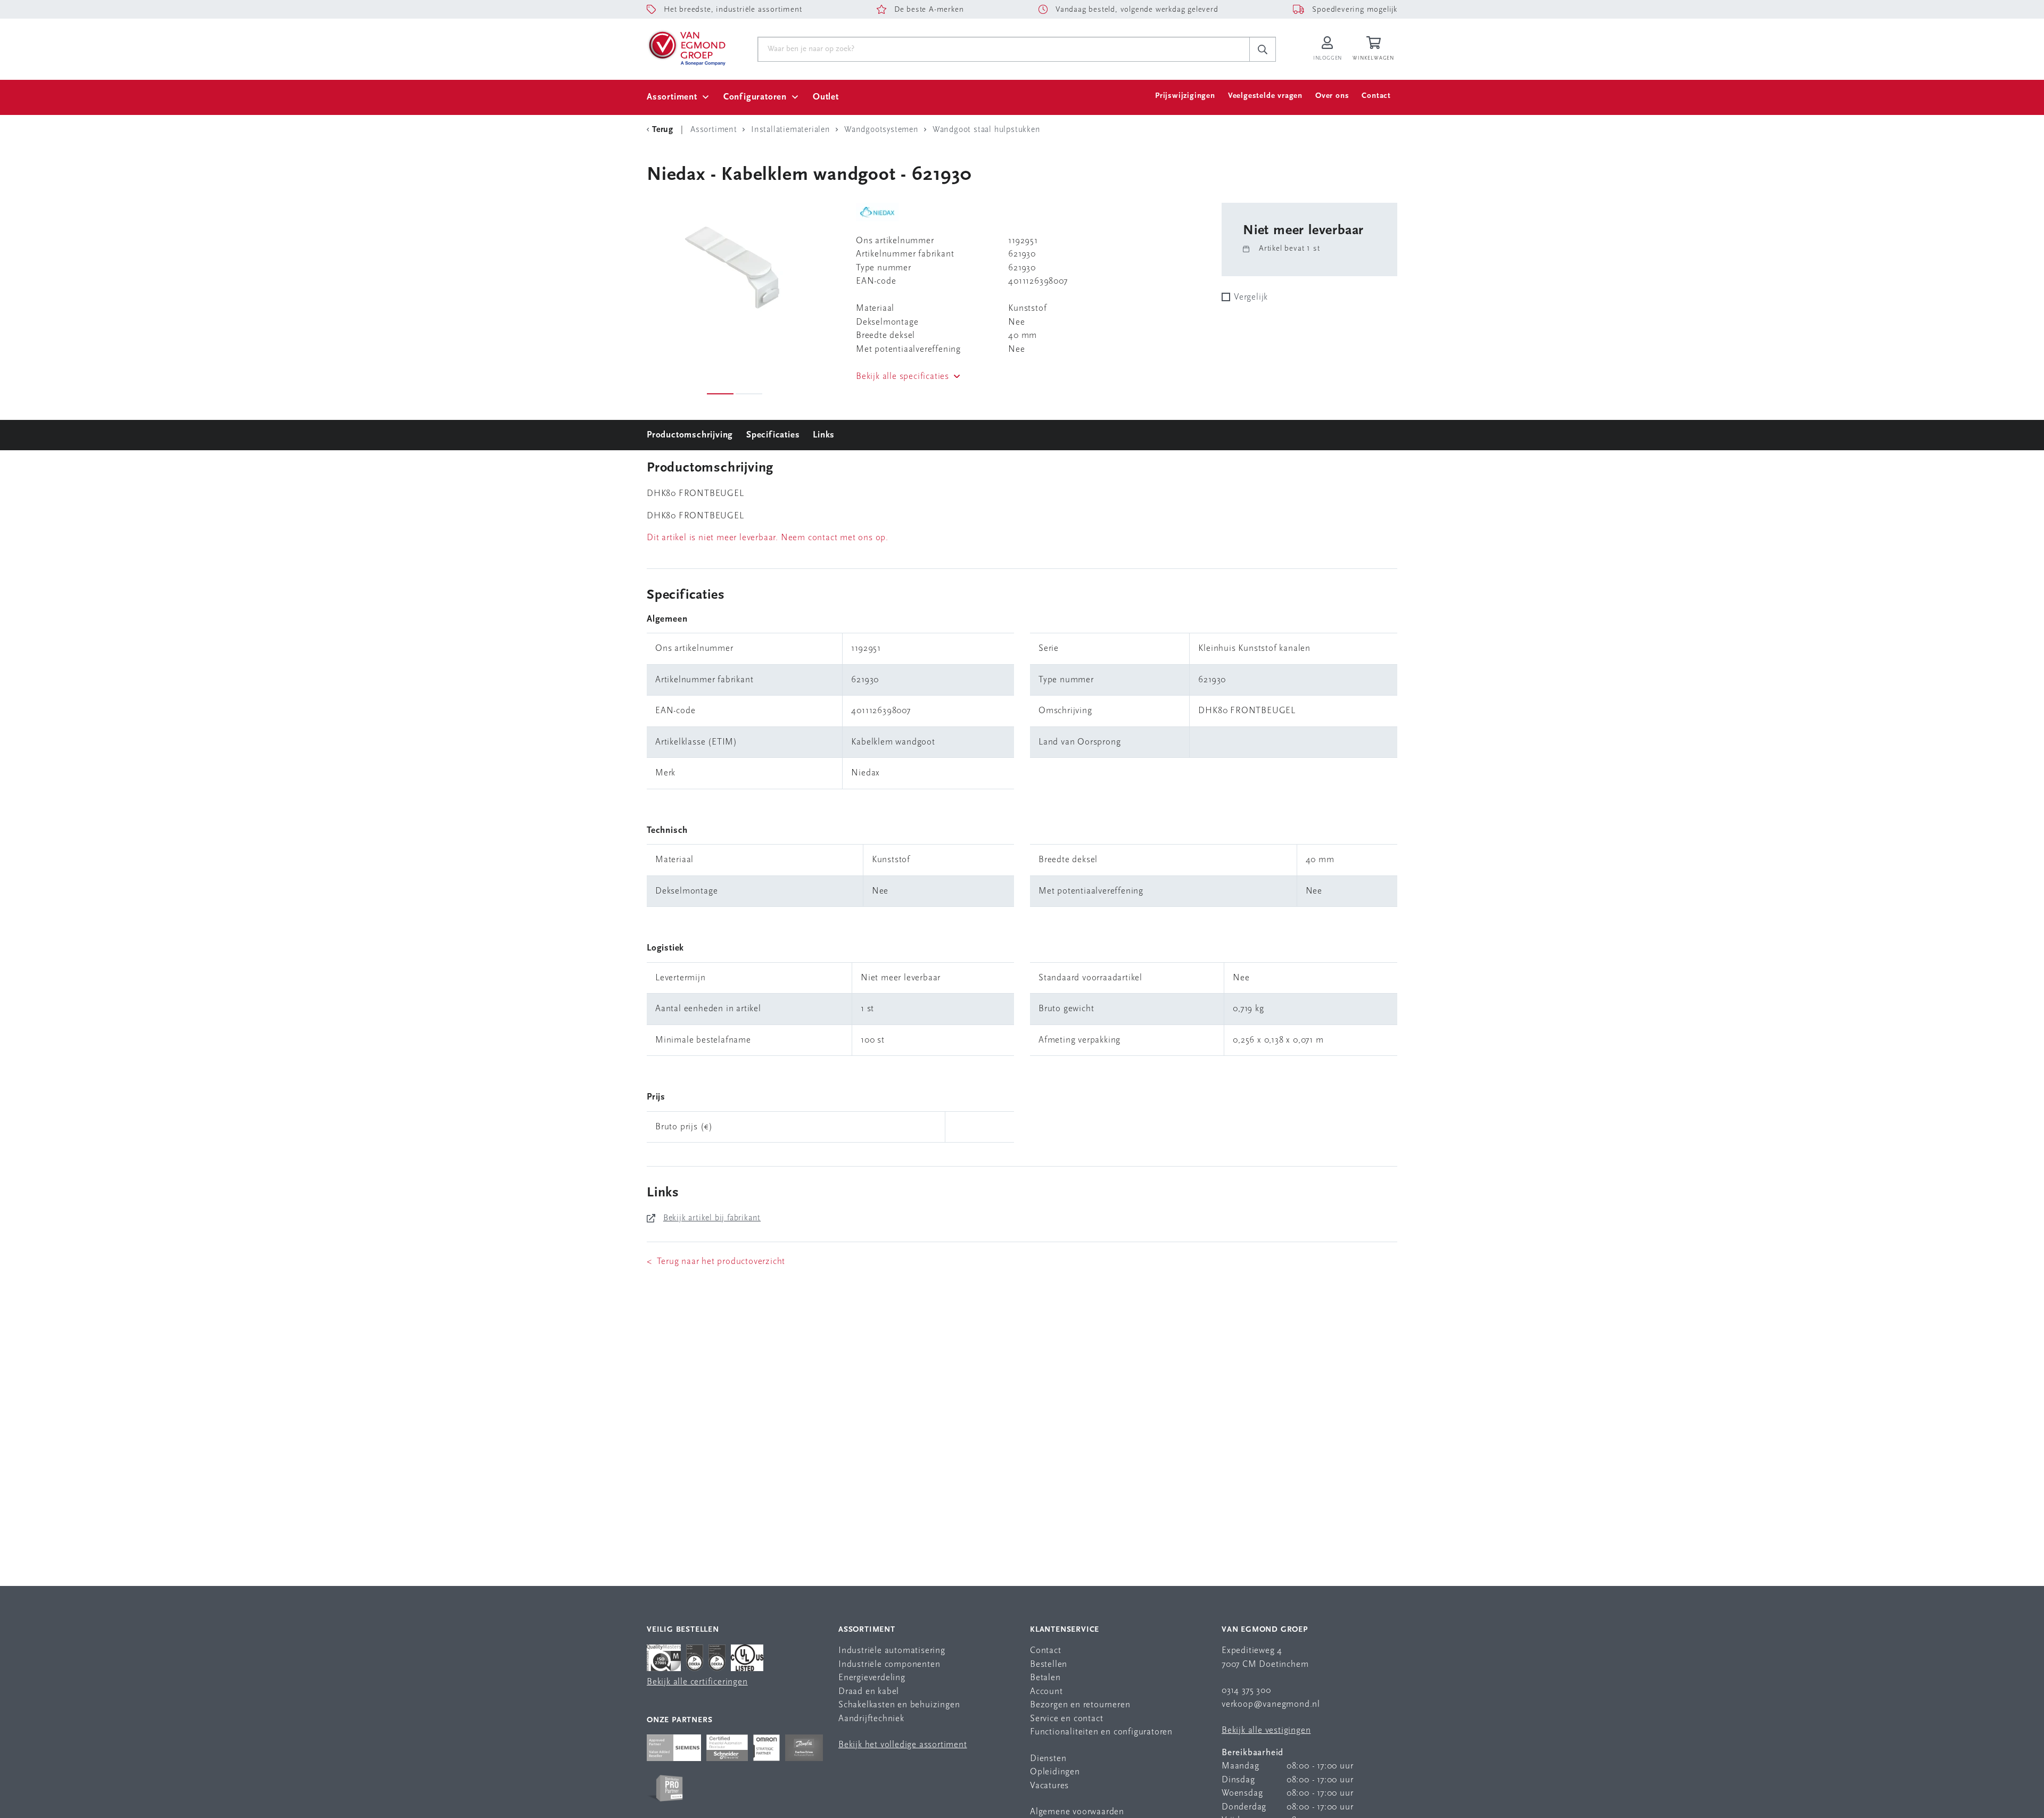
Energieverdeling (872, 1678)
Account (1046, 1692)
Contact (1376, 96)
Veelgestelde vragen (1265, 96)
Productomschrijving (690, 435)
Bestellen (1049, 1664)
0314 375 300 (1246, 1691)
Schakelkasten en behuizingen (899, 1705)
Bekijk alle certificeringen (697, 1682)
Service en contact (1066, 1719)
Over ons (1332, 96)
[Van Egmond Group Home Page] (686, 47)
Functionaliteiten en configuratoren (1101, 1732)
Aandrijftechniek (871, 1719)
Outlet (826, 97)
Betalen (1045, 1678)
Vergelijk (1251, 297)
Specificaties (773, 435)
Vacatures (1049, 1786)
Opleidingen (1055, 1772)
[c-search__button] (1263, 49)
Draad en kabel (869, 1692)
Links (824, 435)
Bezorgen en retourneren (1080, 1705)
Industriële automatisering (892, 1651)
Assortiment (672, 97)
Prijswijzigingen (1185, 96)
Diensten (1048, 1759)
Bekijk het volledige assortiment (903, 1745)
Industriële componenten (889, 1664)
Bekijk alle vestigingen (1266, 1730)
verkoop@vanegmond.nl (1271, 1704)
